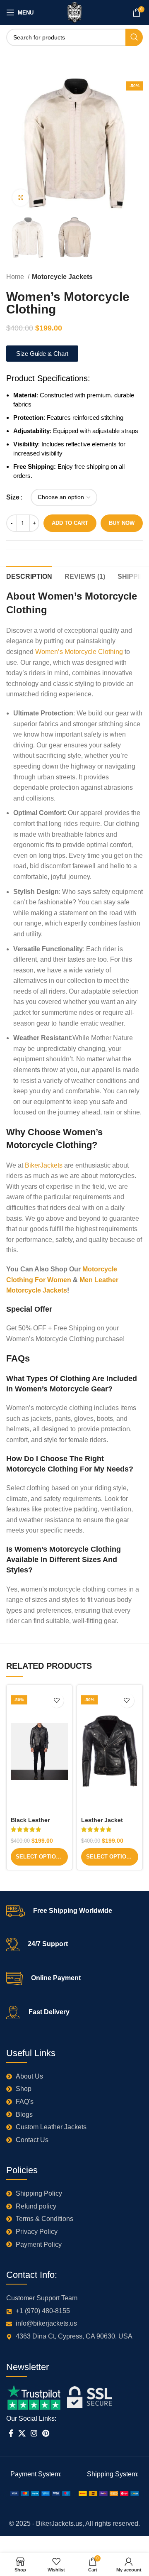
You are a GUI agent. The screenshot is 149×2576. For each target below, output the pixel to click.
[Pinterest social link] (46, 2433)
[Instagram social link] (34, 2433)
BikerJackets (43, 1165)
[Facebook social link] (11, 2433)
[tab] (29, 575)
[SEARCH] (134, 37)
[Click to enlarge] (21, 198)
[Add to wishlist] (56, 1701)
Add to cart (70, 523)
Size (13, 497)
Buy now (122, 523)
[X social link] (22, 2433)
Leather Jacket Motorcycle (102, 1823)
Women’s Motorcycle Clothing (79, 652)
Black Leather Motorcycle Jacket (37, 1823)
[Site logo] (75, 12)
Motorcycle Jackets (62, 277)
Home (16, 277)
